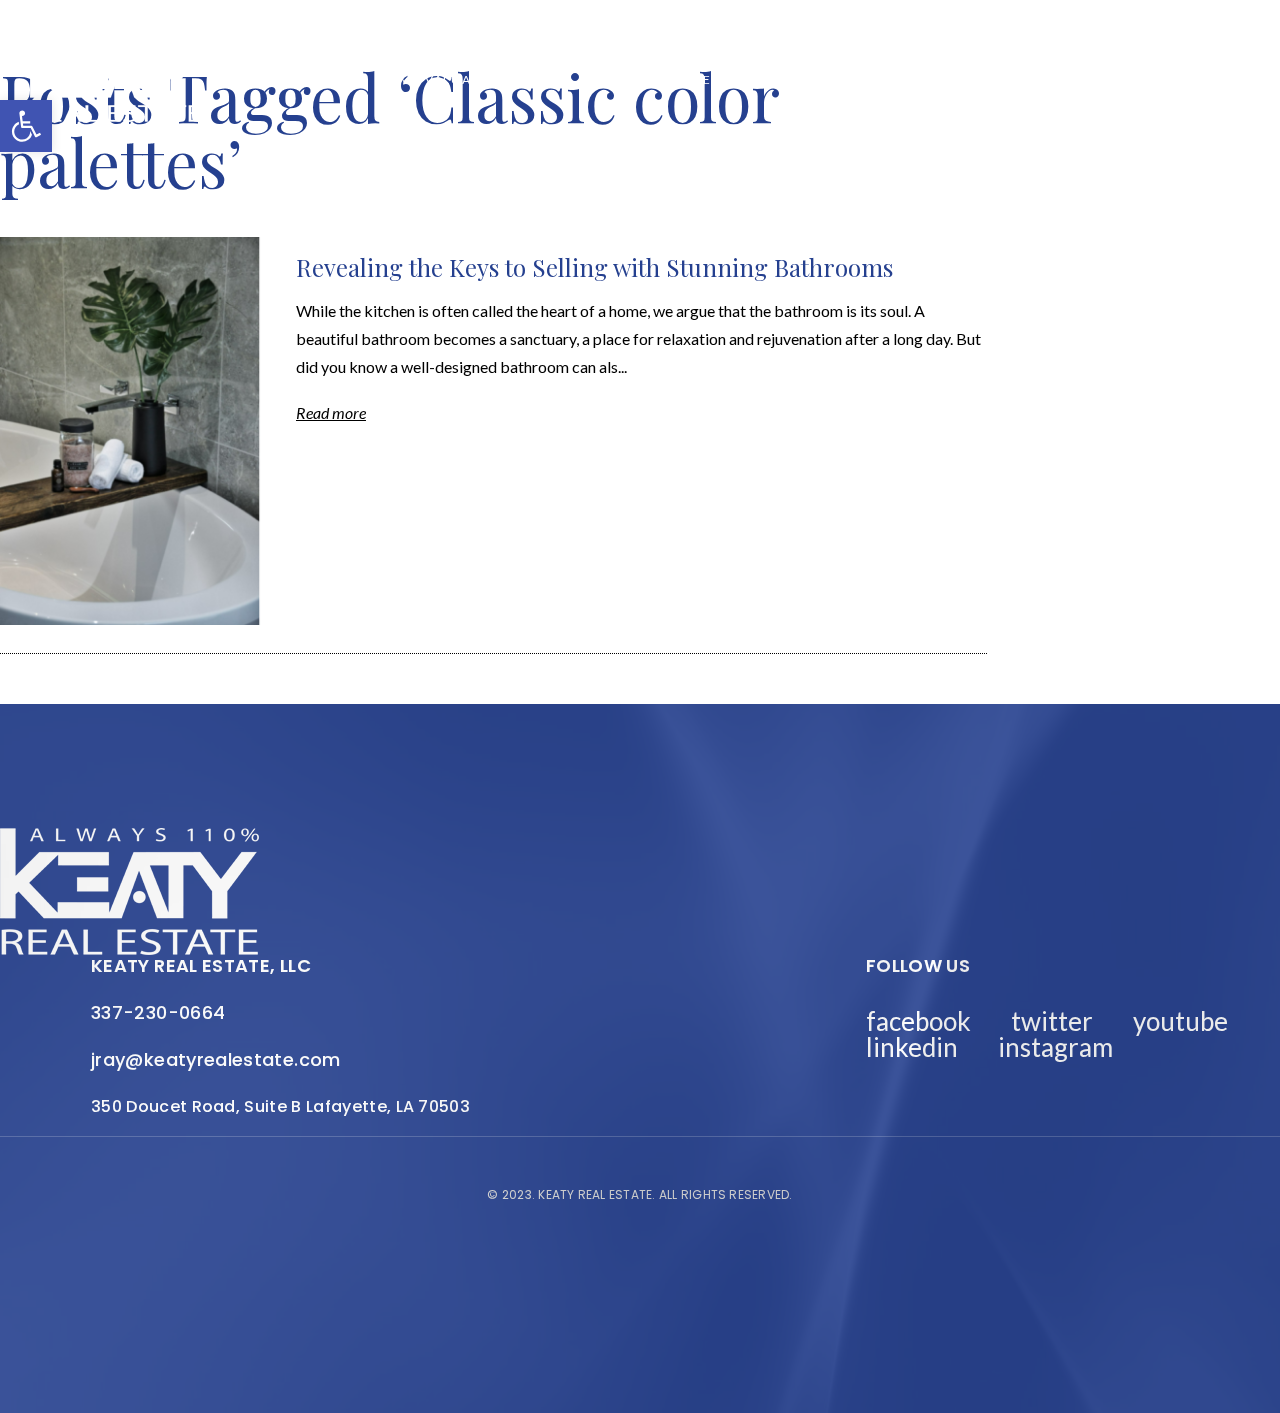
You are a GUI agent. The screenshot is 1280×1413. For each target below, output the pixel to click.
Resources (929, 80)
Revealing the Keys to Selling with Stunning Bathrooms (594, 267)
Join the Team (1041, 80)
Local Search (819, 80)
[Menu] (1235, 80)
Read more (331, 412)
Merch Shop (260, 80)
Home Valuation (442, 80)
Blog (342, 80)
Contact (1145, 80)
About (547, 80)
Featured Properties (669, 80)
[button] (26, 126)
